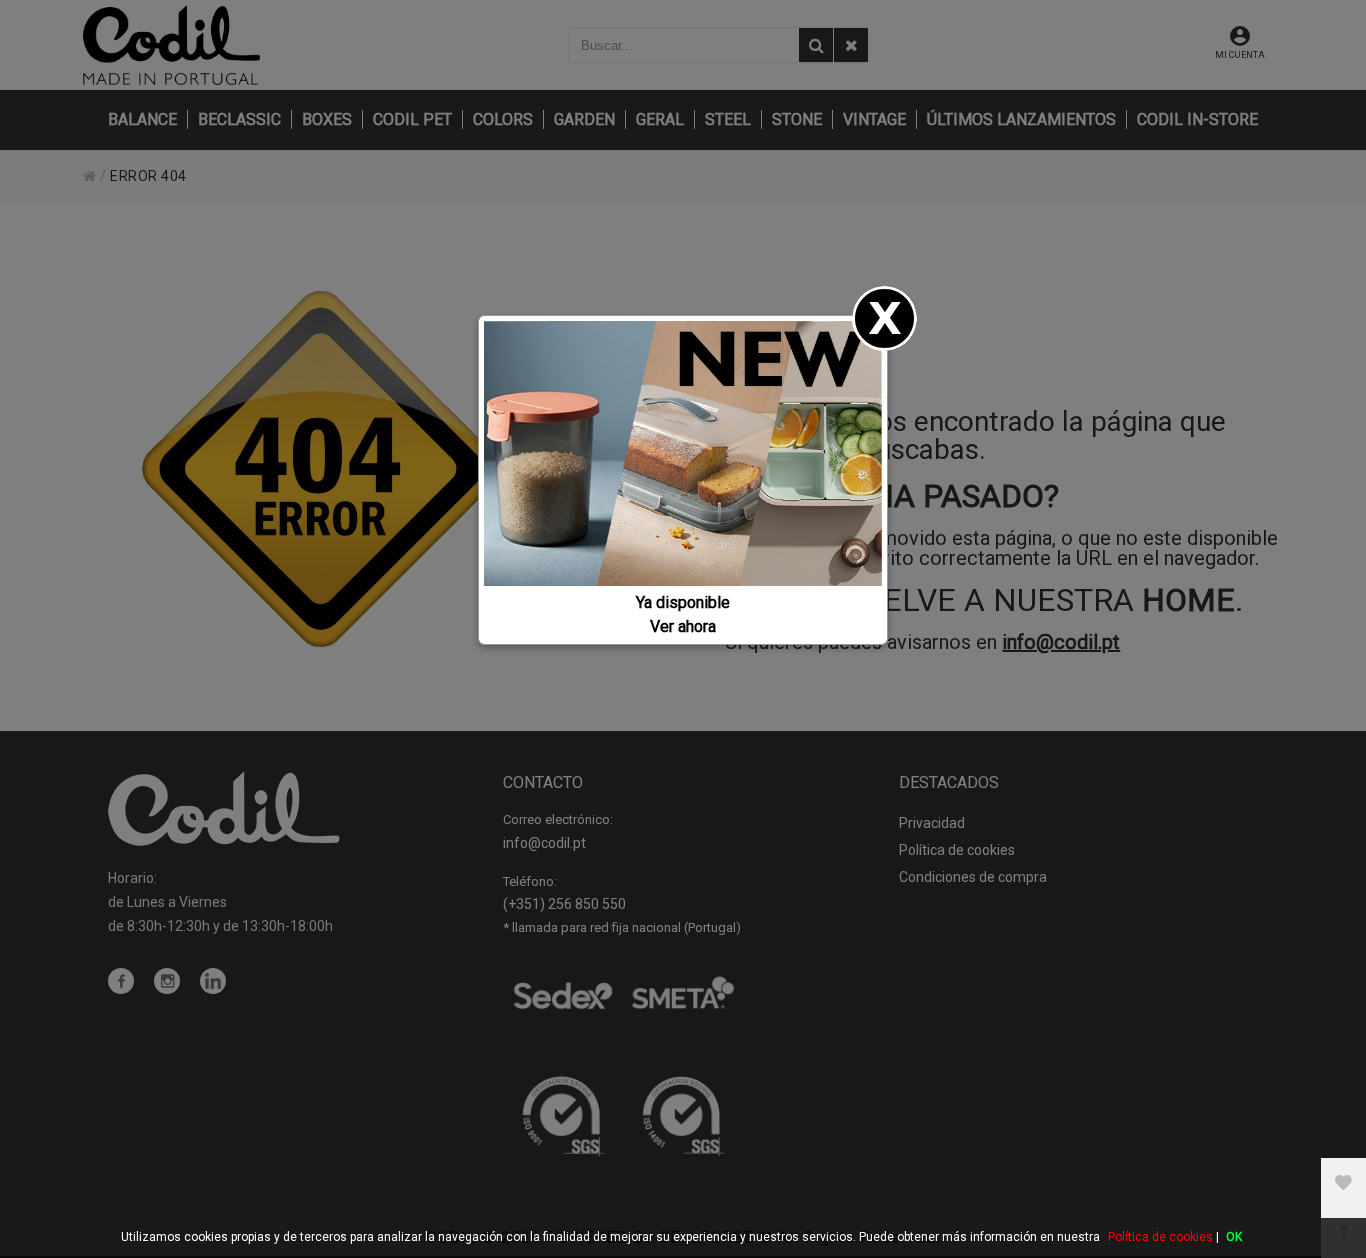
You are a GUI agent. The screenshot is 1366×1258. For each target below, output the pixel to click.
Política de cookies (1160, 1237)
